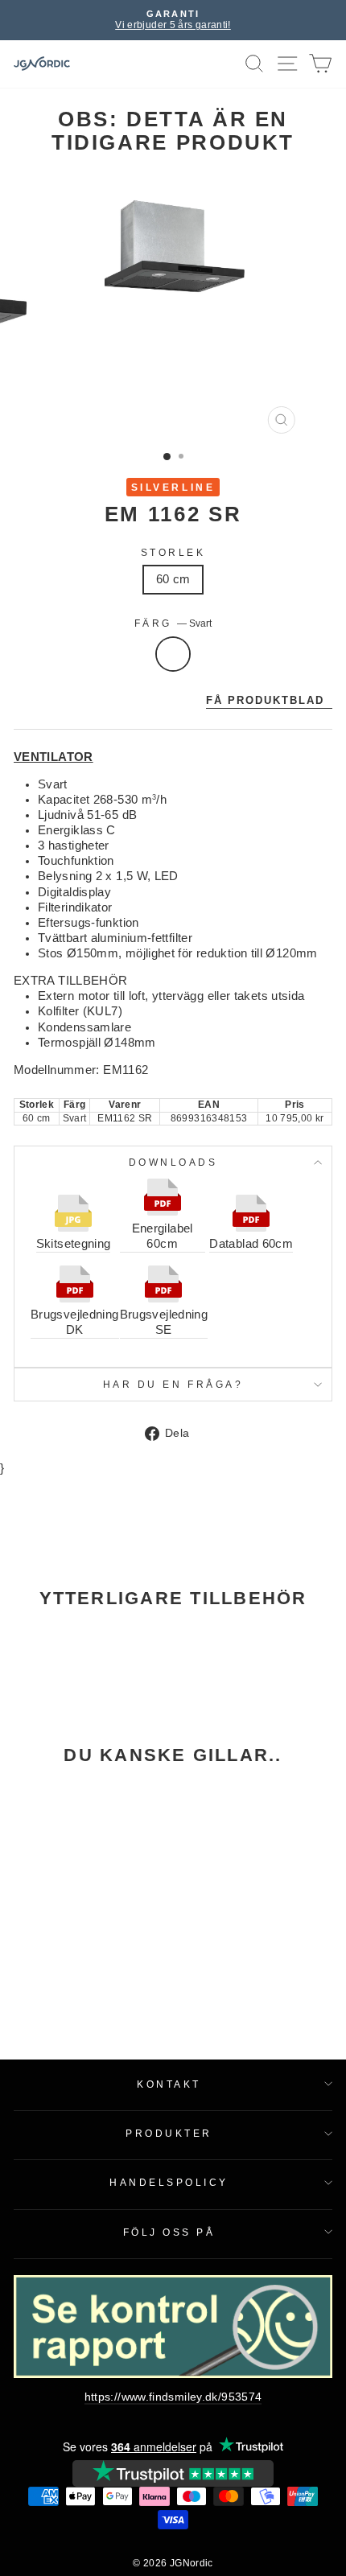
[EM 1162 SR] (74, 1874)
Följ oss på (169, 2232)
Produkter (169, 2133)
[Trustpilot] (173, 2473)
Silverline (173, 487)
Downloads (173, 1162)
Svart (173, 654)
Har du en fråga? (173, 1384)
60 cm (173, 579)
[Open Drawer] (288, 64)
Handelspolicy (169, 2182)
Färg (173, 623)
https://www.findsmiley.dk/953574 (173, 2397)
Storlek (173, 552)
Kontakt (169, 2084)
